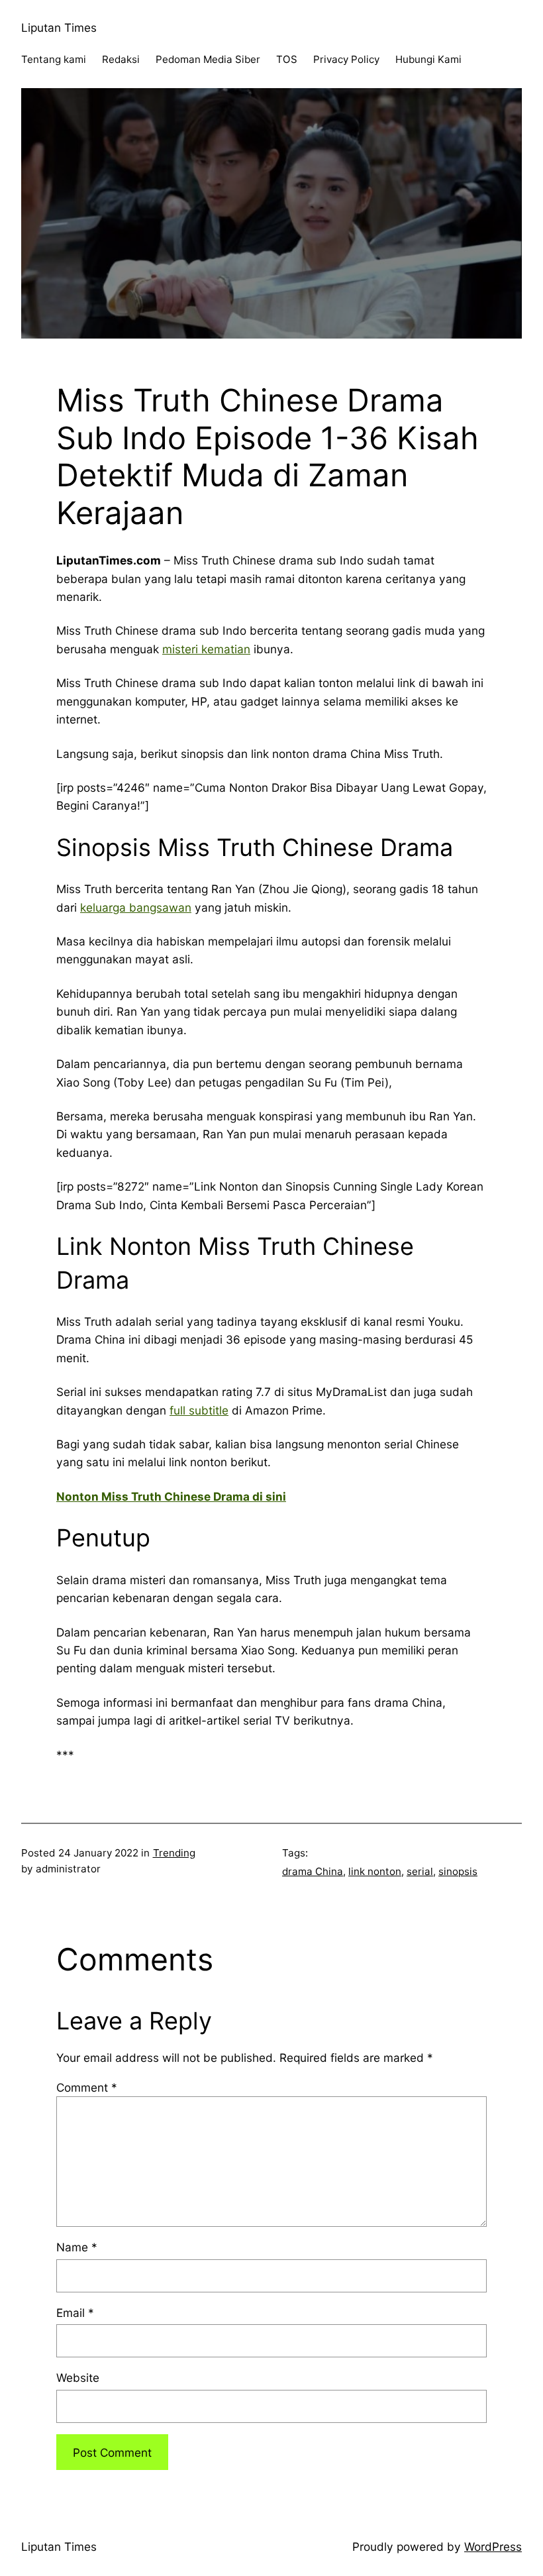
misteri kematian (206, 649)
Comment (87, 2087)
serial (420, 1871)
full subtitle (199, 1410)
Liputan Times (59, 27)
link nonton (375, 1871)
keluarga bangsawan (136, 907)
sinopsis (458, 1871)
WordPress (493, 2547)
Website (78, 2378)
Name (77, 2247)
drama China (313, 1871)
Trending (174, 1853)
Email (75, 2313)
